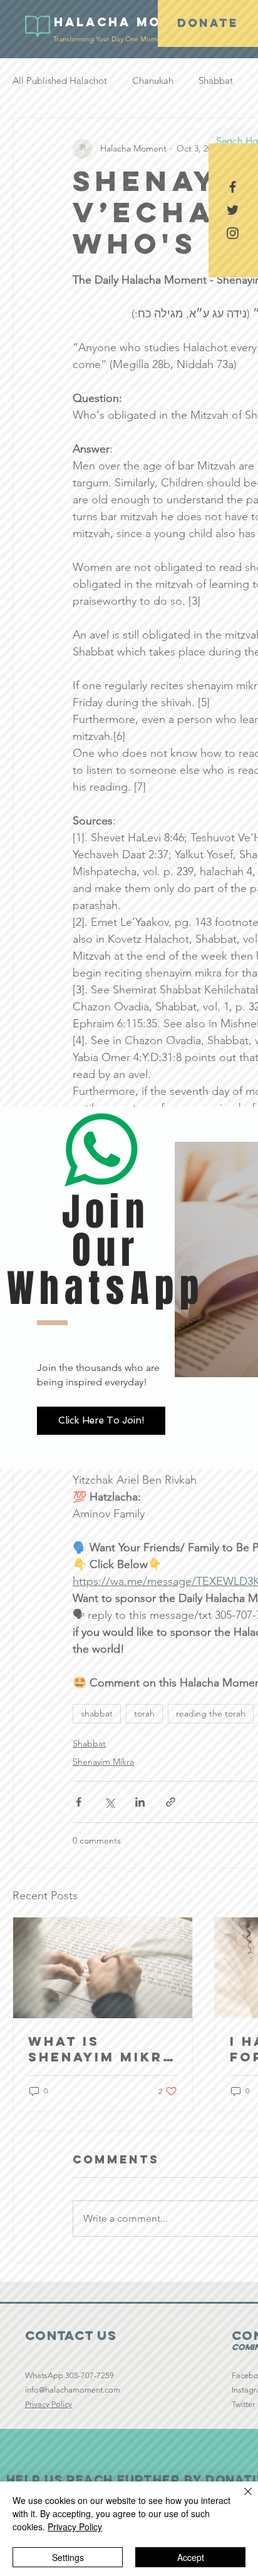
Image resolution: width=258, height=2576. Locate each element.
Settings (68, 2557)
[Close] (240, 2499)
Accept (191, 2557)
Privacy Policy (75, 2527)
